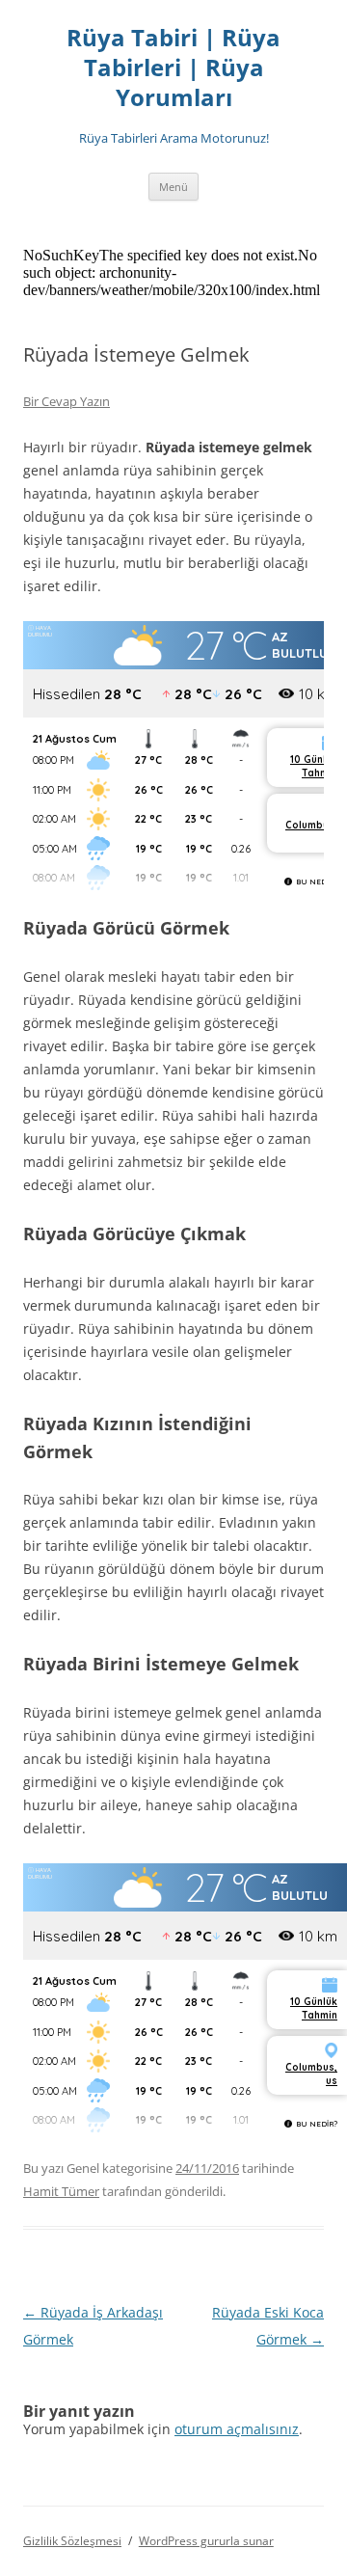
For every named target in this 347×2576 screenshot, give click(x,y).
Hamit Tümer (61, 2191)
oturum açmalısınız (237, 2429)
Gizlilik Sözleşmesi (72, 2541)
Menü (173, 187)
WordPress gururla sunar (206, 2541)
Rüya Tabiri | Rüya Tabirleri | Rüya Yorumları (173, 68)
